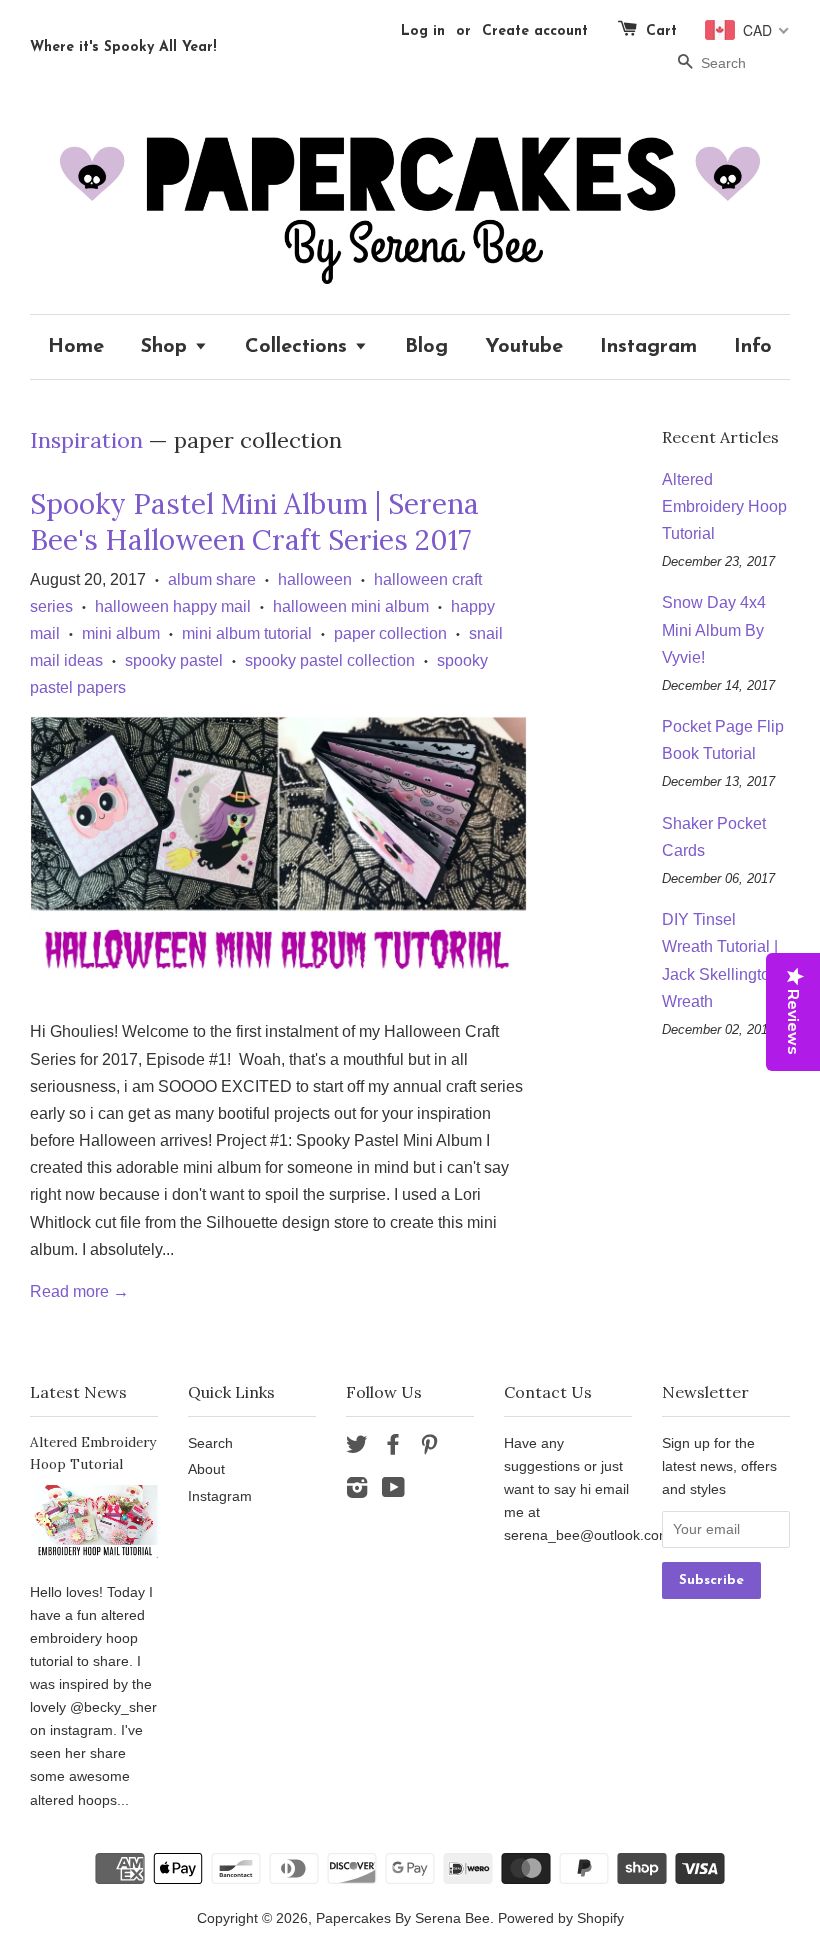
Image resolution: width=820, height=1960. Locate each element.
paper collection (390, 633)
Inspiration (86, 440)
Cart (661, 31)
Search (210, 1443)
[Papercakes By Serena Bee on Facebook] (393, 1448)
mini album (121, 633)
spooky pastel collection (330, 660)
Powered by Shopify (561, 1918)
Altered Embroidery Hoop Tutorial (724, 506)
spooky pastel (174, 660)
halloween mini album (351, 606)
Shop (167, 347)
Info (753, 347)
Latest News (78, 1392)
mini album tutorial (247, 633)
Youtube (524, 347)
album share (212, 579)
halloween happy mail (173, 606)
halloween (315, 579)
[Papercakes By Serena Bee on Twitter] (357, 1448)
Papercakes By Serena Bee (403, 1918)
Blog (426, 347)
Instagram (648, 347)
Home (76, 347)
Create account (535, 31)
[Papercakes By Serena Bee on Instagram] (357, 1491)
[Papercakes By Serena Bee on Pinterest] (429, 1448)
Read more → (79, 1291)
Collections (299, 347)
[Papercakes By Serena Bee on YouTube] (393, 1491)
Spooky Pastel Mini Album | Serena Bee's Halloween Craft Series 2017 (254, 522)
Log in (423, 31)
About (206, 1469)
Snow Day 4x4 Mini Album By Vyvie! (714, 629)
